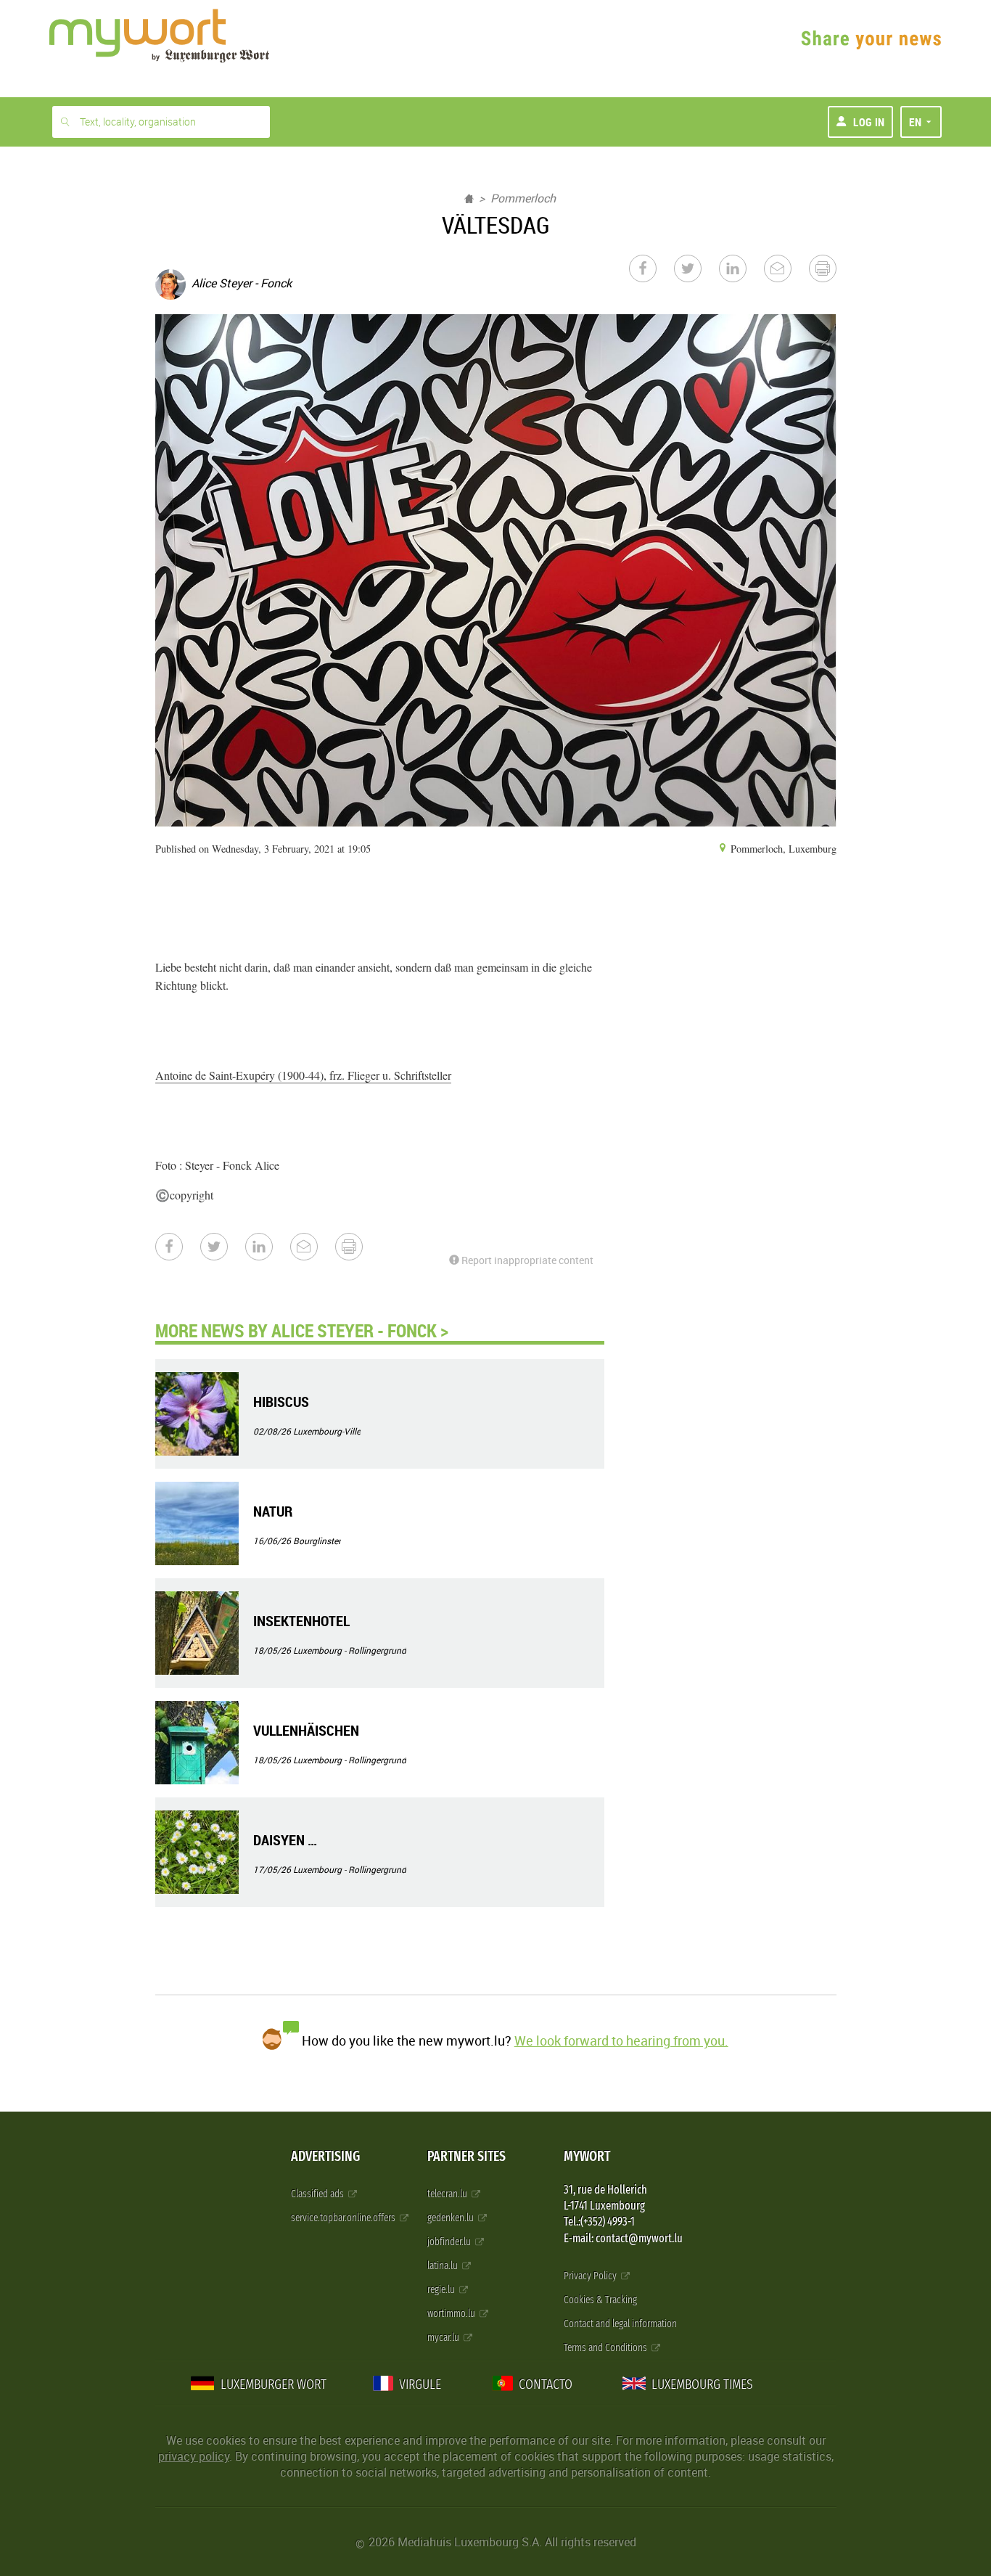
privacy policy (194, 2456)
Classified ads (318, 2194)
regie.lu (442, 2290)
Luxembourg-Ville (327, 1431)
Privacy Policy (591, 2276)
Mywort (587, 2156)
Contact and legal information (620, 2324)
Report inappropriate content (526, 1260)
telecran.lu (448, 2194)
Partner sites (466, 2156)
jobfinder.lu (450, 2242)
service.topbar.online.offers (344, 2218)
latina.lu (444, 2266)
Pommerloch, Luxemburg (782, 849)
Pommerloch (523, 198)
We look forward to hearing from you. (621, 2040)
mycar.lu (444, 2338)
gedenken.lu (452, 2218)
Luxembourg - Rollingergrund (350, 1650)
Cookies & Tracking (600, 2300)
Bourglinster (317, 1541)
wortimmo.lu (452, 2314)
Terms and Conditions (606, 2348)
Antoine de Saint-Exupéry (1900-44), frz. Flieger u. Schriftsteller (303, 1075)
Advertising (325, 2156)
